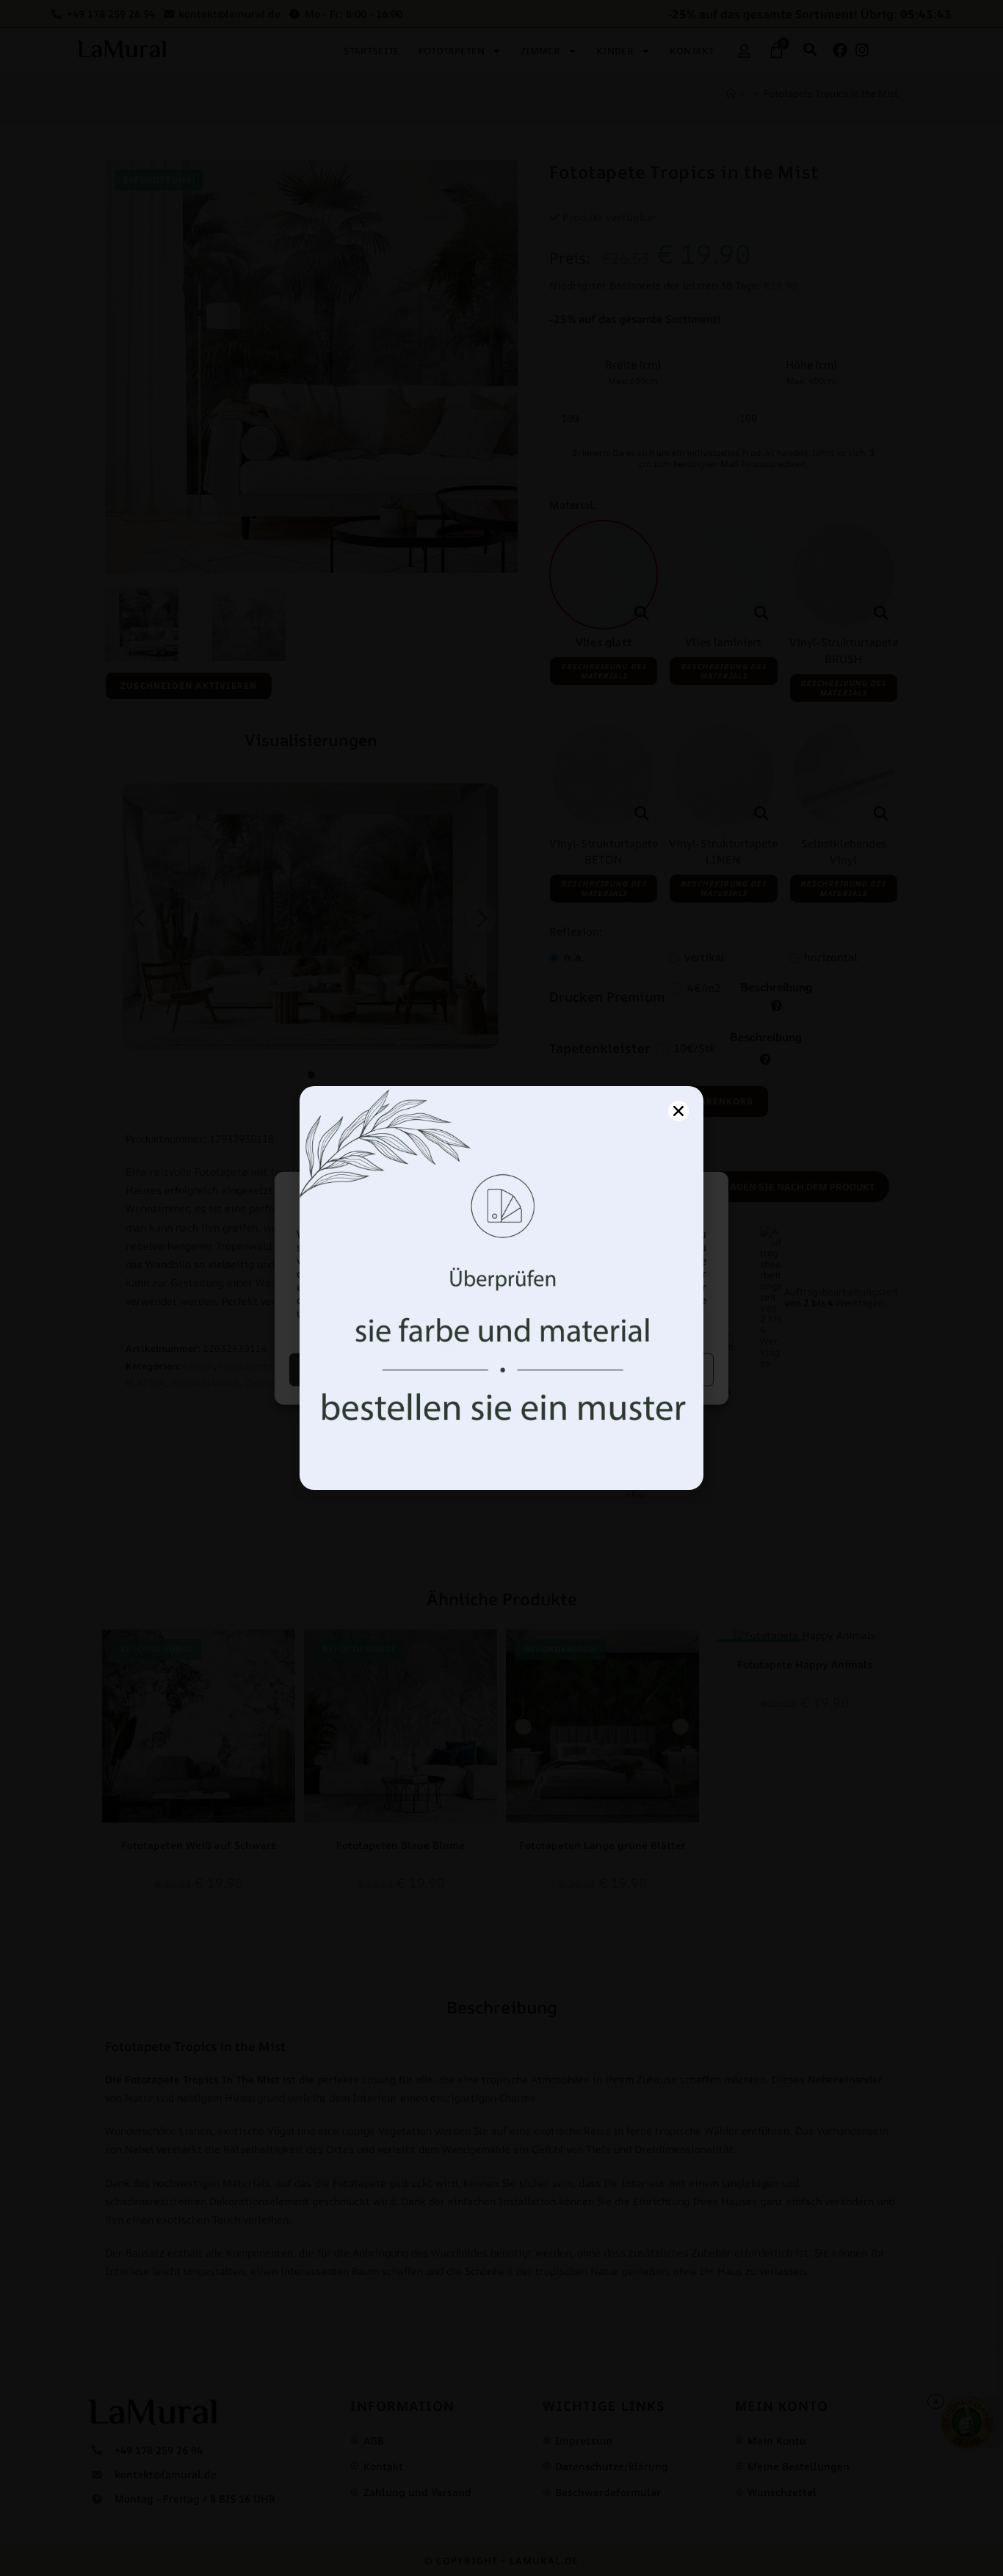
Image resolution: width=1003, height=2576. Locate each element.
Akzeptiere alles (394, 1369)
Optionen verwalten (610, 1369)
